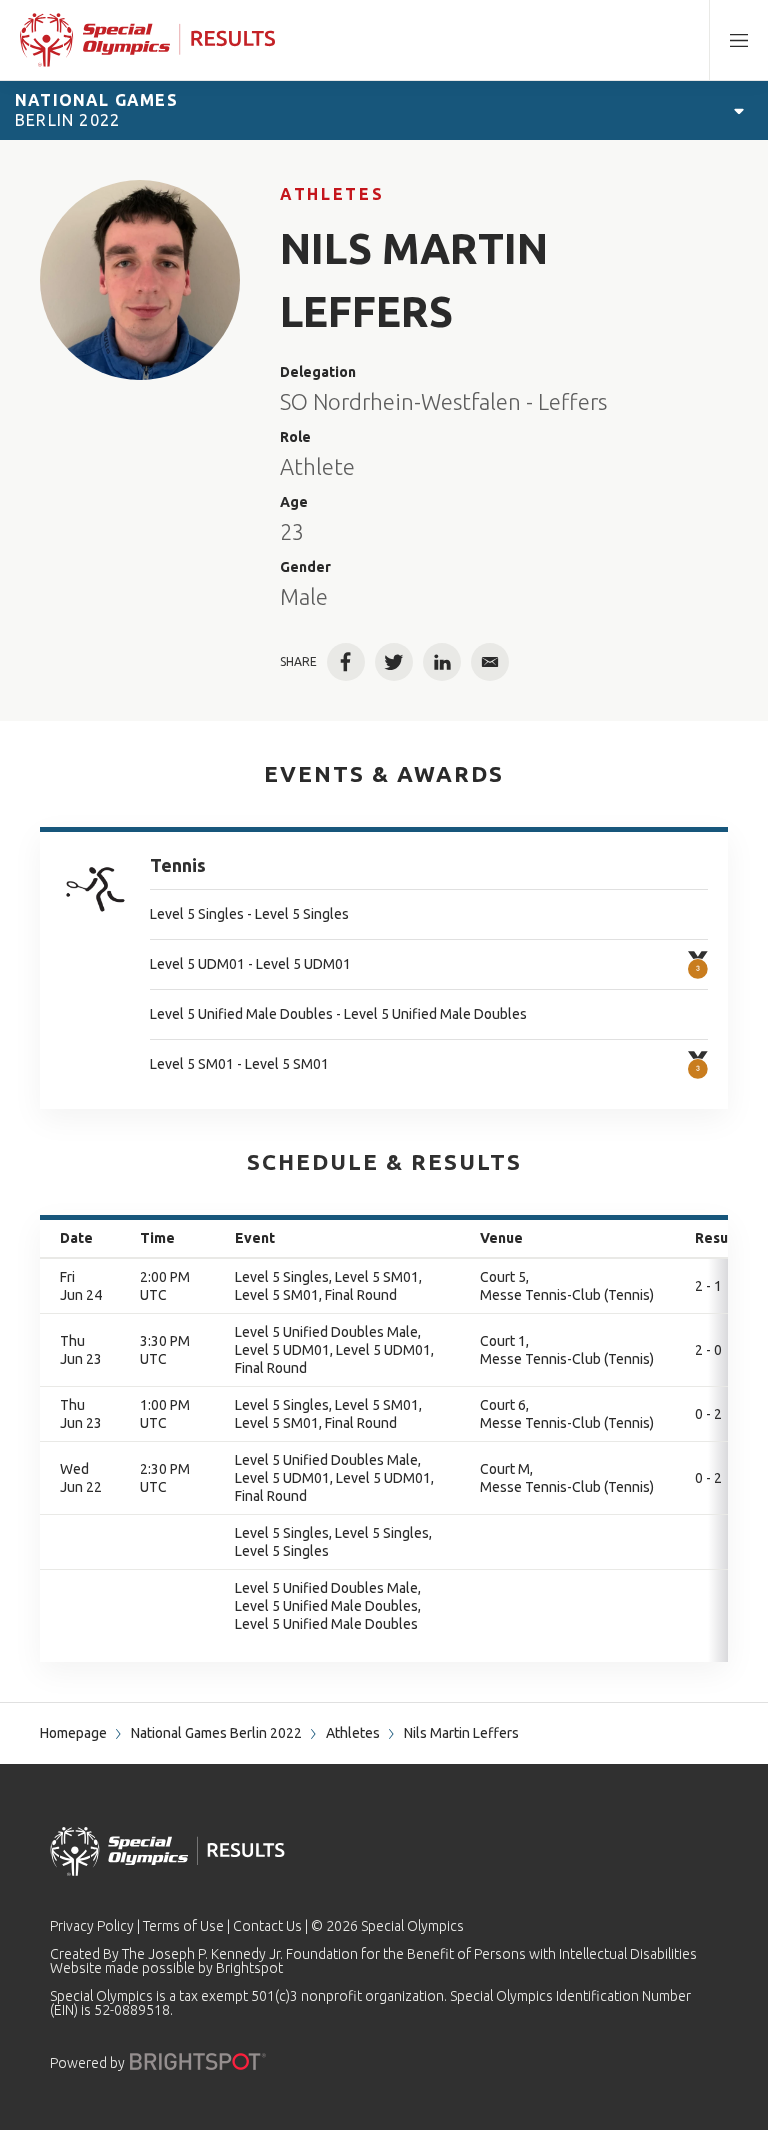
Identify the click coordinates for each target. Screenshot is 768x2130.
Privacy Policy (92, 1926)
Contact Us (267, 1926)
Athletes (332, 194)
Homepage (73, 1733)
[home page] (147, 40)
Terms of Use (183, 1926)
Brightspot (249, 1968)
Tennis (178, 865)
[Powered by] (198, 2061)
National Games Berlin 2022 (216, 1733)
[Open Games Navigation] (739, 110)
